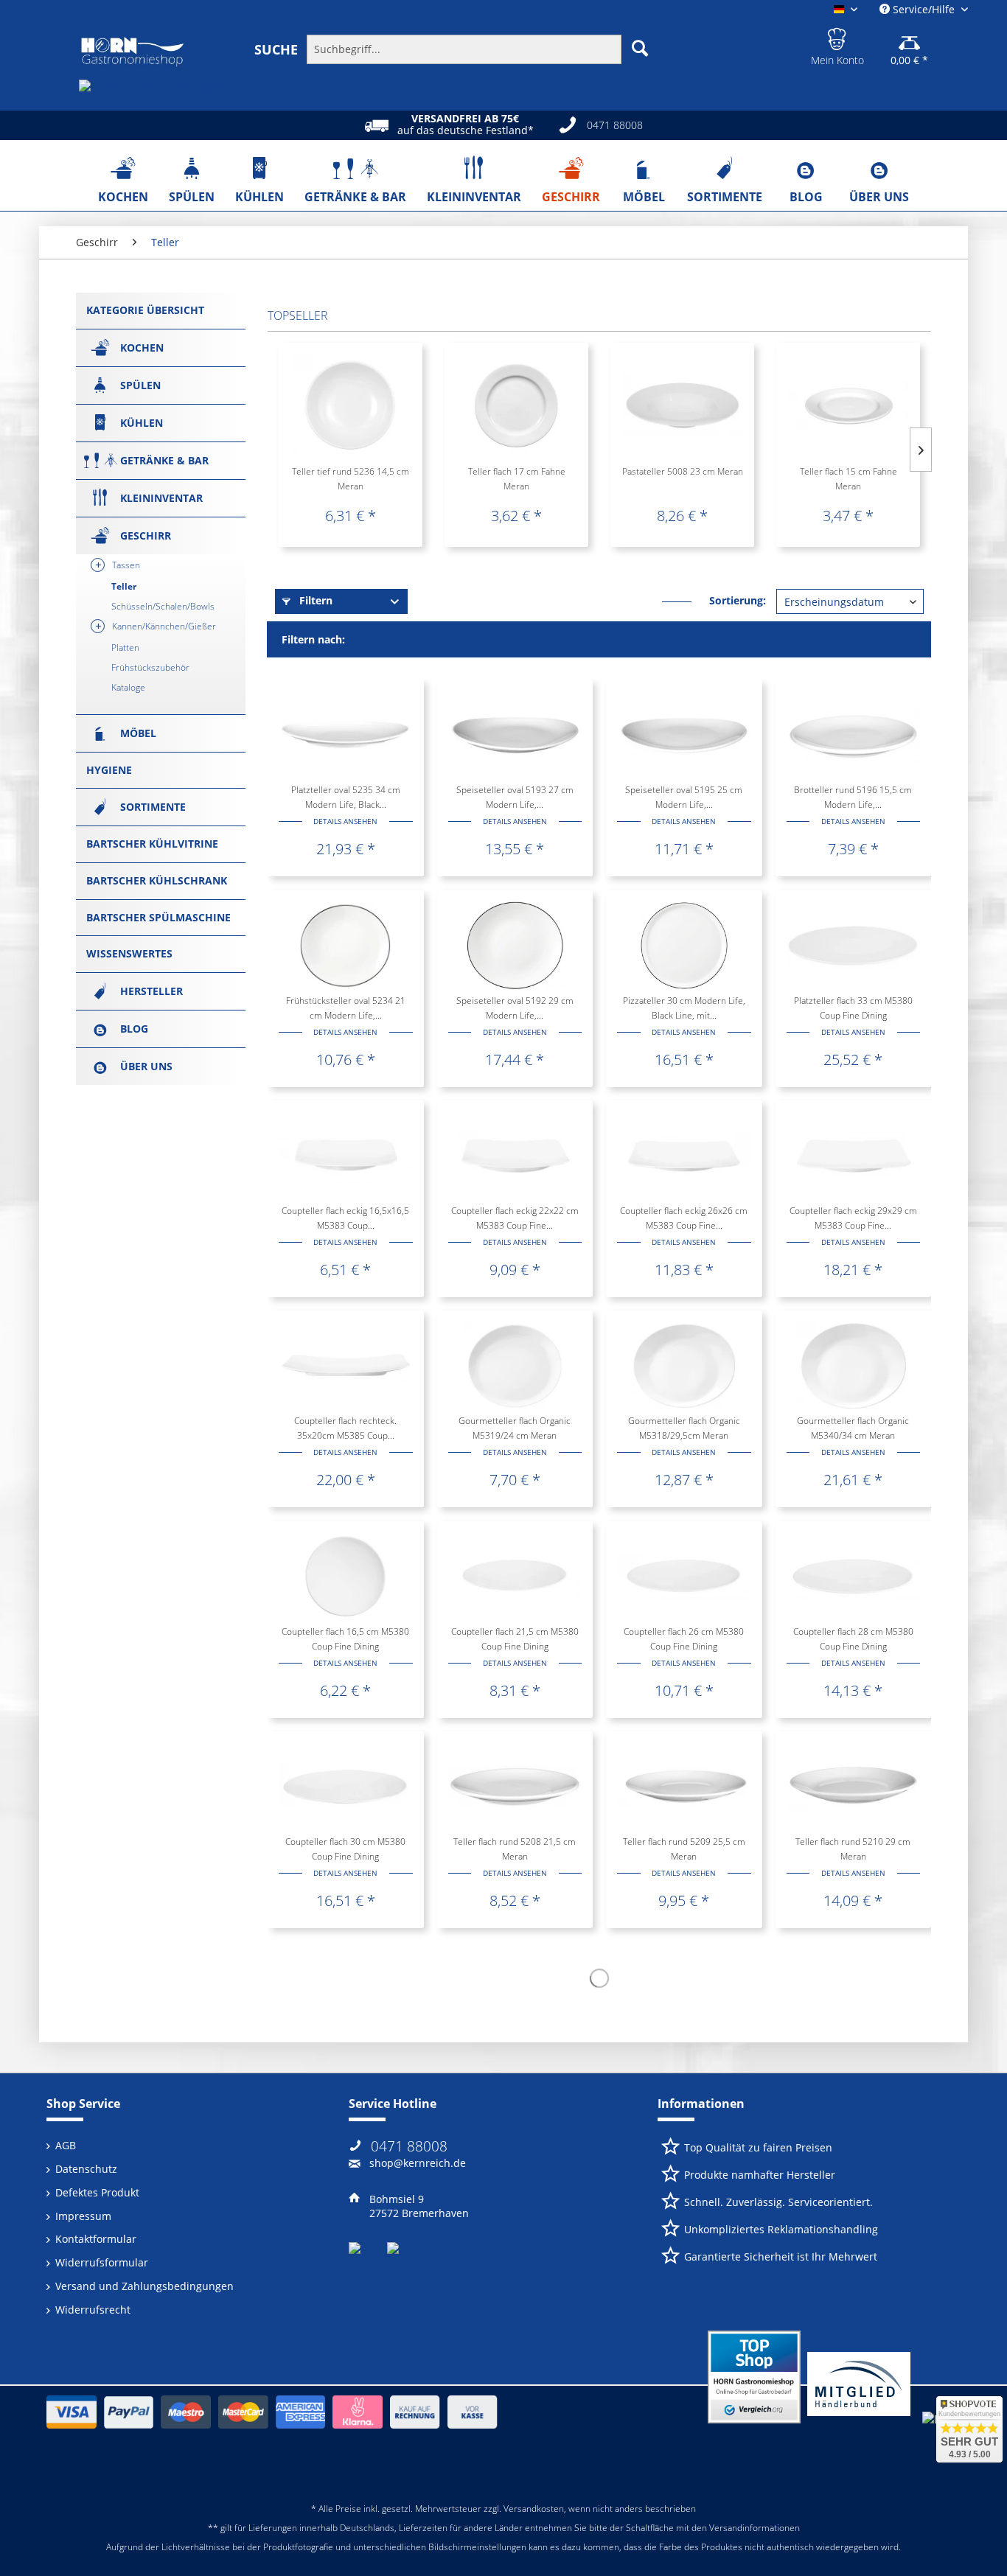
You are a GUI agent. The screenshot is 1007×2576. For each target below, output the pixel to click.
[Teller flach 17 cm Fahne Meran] (516, 405)
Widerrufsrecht (93, 2310)
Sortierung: (738, 600)
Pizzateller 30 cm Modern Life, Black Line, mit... (684, 1008)
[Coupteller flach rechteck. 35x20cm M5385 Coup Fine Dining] (345, 1366)
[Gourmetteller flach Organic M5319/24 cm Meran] (515, 1366)
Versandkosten (534, 2509)
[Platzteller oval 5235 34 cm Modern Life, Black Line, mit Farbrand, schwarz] (345, 735)
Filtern (314, 600)
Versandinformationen (755, 2528)
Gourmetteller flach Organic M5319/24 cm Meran (515, 1428)
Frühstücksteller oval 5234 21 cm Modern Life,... (346, 1008)
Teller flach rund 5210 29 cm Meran (853, 1849)
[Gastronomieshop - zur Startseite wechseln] (133, 52)
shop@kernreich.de (418, 2163)
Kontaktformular (96, 2239)
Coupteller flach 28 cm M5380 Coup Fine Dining (853, 1639)
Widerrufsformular (102, 2262)
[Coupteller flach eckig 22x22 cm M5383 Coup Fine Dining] (515, 1156)
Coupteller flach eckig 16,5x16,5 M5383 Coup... (345, 1218)
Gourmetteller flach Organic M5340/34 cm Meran (853, 1428)
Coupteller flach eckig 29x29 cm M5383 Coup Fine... (853, 1218)
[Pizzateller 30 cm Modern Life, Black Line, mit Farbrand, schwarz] (684, 946)
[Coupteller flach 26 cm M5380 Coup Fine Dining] (684, 1577)
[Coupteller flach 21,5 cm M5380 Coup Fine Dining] (515, 1577)
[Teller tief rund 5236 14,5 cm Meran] (351, 405)
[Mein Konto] (837, 37)
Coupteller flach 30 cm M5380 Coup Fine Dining (345, 1849)
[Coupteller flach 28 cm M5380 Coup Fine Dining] (853, 1577)
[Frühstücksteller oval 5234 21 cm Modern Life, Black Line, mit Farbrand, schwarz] (345, 946)
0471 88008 (409, 2146)
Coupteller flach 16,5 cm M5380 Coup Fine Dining (345, 1639)
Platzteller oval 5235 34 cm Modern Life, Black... (346, 797)
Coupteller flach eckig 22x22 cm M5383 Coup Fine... (515, 1218)
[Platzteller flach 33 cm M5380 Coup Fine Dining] (853, 946)
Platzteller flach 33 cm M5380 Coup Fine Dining (853, 1008)
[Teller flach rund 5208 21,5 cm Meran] (515, 1787)
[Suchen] (640, 48)
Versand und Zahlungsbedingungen (144, 2286)
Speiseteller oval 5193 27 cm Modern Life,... (515, 797)
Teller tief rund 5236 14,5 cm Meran (351, 479)
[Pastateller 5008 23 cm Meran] (682, 405)
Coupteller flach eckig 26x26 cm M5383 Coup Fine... (684, 1218)
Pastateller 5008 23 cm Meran (683, 471)
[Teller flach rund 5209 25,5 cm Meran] (684, 1787)
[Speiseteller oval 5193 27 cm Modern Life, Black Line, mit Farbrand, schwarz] (515, 735)
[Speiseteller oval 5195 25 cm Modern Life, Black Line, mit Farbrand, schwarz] (684, 735)
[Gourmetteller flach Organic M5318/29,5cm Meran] (684, 1366)
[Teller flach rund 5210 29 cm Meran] (853, 1787)
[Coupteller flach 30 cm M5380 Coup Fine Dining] (345, 1787)
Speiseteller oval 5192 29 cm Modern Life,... (515, 1008)
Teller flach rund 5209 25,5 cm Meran (684, 1849)
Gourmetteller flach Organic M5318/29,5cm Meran (684, 1428)
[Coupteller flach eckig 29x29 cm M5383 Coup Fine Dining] (853, 1156)
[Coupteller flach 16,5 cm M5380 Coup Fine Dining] (345, 1577)
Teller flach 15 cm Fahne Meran (849, 479)
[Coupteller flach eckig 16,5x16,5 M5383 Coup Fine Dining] (345, 1156)
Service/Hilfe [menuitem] (924, 9)
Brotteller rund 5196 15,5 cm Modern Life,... (853, 797)
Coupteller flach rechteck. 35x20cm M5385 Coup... (345, 1428)
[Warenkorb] (909, 37)
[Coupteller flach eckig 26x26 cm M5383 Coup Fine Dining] (684, 1156)
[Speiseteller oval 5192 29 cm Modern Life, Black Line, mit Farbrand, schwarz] (515, 946)
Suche (276, 49)
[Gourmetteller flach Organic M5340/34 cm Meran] (853, 1366)
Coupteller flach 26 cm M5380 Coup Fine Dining (684, 1639)
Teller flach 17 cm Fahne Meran (517, 479)
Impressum (83, 2216)
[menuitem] (458, 49)
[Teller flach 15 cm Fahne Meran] (848, 405)
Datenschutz (86, 2169)
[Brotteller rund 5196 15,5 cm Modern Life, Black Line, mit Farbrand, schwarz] (853, 735)
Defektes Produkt (97, 2192)
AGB (66, 2145)
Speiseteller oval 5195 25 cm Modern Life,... (684, 797)
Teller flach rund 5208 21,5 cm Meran (515, 1849)
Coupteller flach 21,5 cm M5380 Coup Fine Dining (515, 1639)
